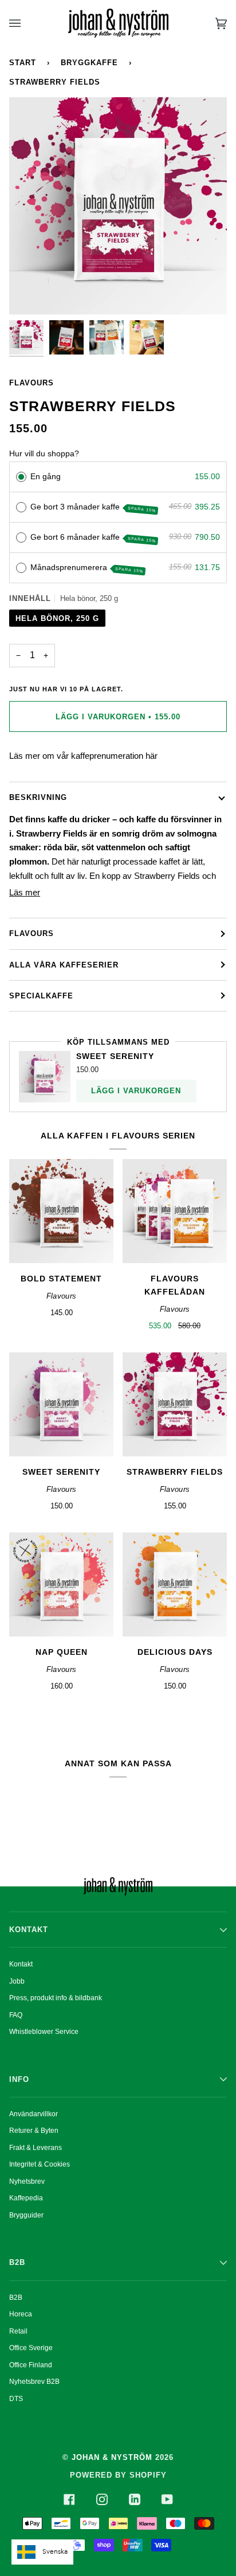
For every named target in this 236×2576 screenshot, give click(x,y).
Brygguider (26, 2215)
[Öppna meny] (26, 23)
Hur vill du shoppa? (44, 453)
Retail (18, 2331)
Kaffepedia (26, 2198)
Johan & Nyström (112, 2457)
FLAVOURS (32, 933)
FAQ (16, 2015)
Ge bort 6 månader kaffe (93, 538)
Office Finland (31, 2365)
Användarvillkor (34, 2114)
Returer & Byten (34, 2131)
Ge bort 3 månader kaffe (93, 507)
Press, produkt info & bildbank (56, 1998)
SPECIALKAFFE (41, 996)
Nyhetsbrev (27, 2181)
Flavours (32, 383)
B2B (16, 2298)
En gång (46, 476)
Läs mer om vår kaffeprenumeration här (83, 756)
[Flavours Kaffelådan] (175, 1211)
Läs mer (25, 892)
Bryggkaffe (89, 63)
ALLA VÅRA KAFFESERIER (64, 965)
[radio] (21, 477)
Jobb (17, 1981)
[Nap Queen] (61, 1584)
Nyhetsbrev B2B (34, 2382)
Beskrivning (38, 797)
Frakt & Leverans (36, 2148)
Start (23, 63)
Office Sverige (31, 2348)
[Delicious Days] (175, 1584)
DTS (16, 2399)
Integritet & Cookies (40, 2164)
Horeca (21, 2314)
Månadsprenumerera (87, 568)
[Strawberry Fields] (175, 1404)
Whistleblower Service (44, 2032)
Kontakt (21, 1964)
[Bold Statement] (61, 1211)
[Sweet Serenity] (61, 1404)
